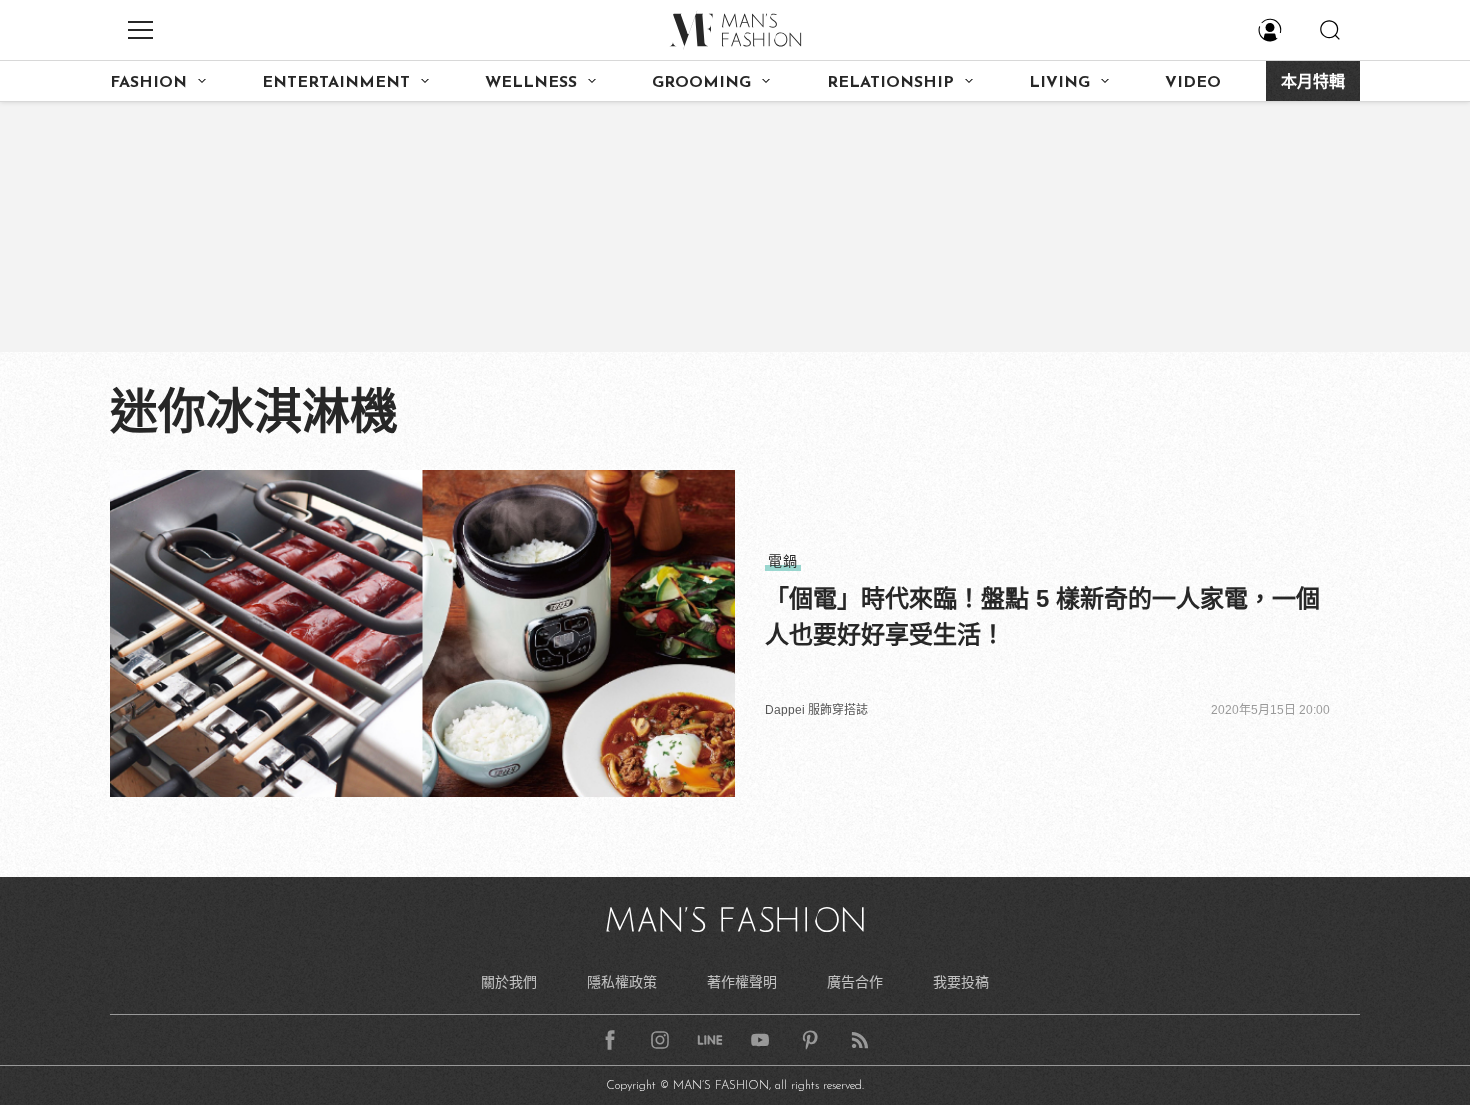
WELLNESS (531, 83)
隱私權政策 (622, 982)
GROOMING (701, 83)
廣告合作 (855, 982)
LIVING (1059, 83)
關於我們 (509, 982)
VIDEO (1193, 83)
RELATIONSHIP (890, 83)
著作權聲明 (742, 982)
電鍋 (783, 561)
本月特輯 (1313, 83)
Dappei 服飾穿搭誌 (816, 710)
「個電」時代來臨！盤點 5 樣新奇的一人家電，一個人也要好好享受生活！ (1042, 616)
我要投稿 (961, 982)
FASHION (148, 83)
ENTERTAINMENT (336, 83)
